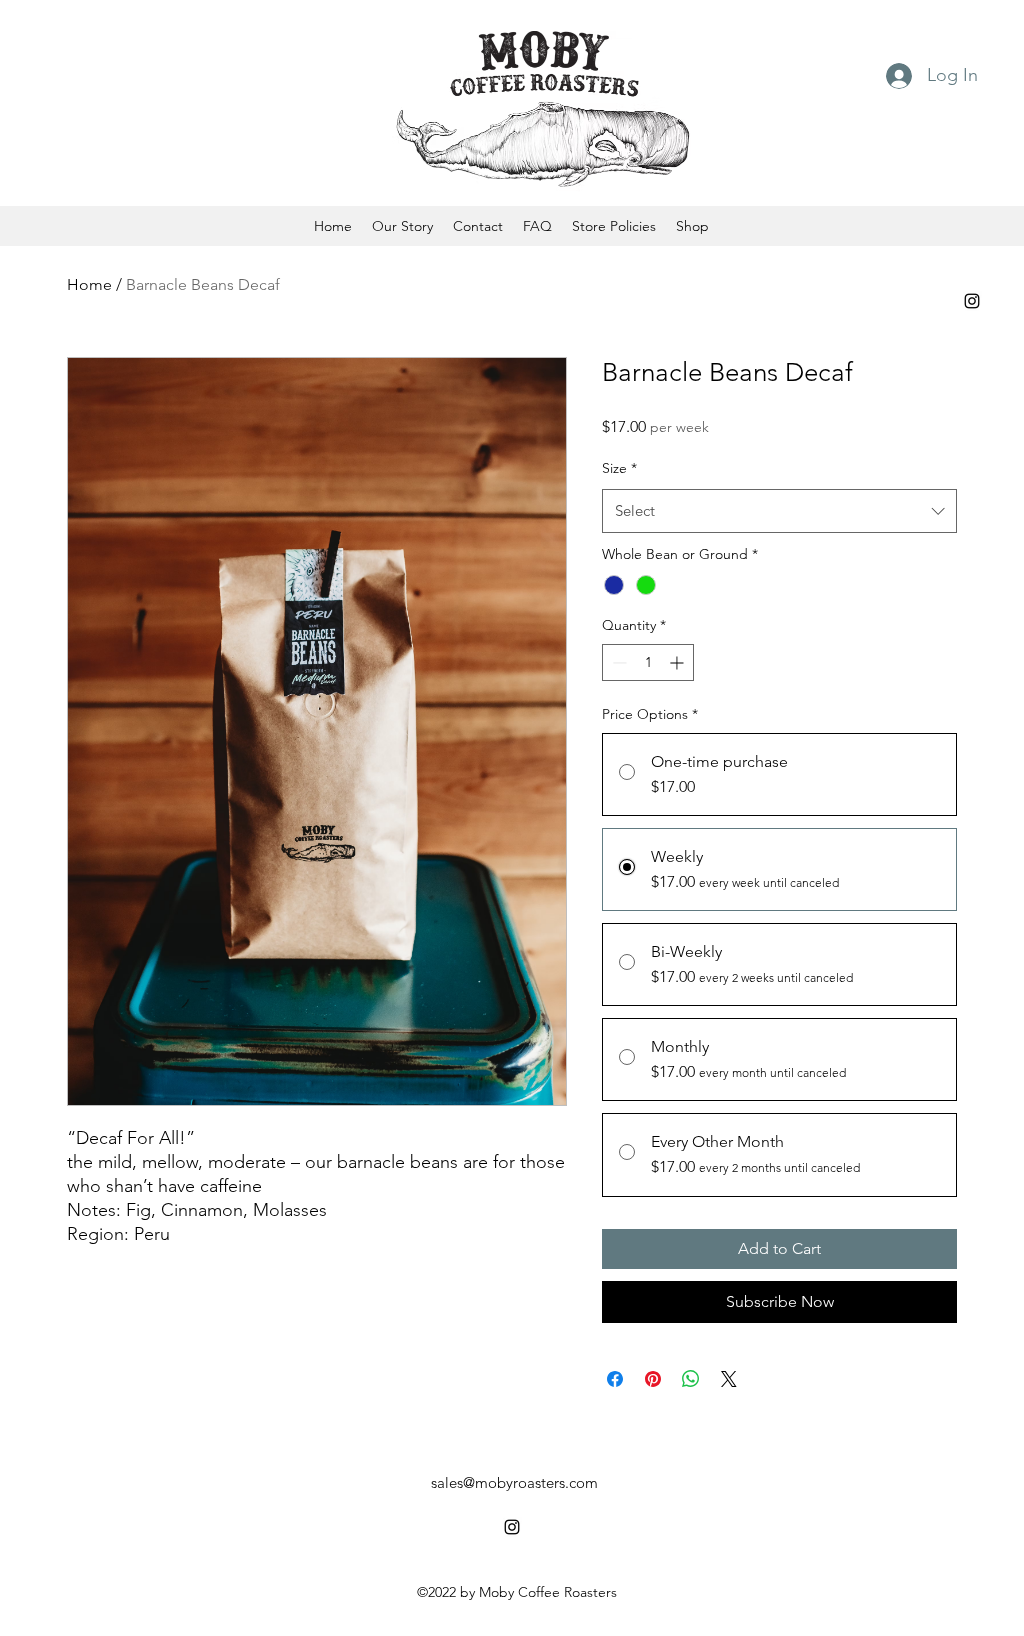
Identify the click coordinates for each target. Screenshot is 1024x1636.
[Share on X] (729, 1379)
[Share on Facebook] (615, 1379)
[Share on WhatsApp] (691, 1379)
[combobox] (779, 511)
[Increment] (678, 662)
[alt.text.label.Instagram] (972, 301)
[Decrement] (617, 662)
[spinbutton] (648, 662)
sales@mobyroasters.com (514, 1482)
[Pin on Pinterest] (653, 1379)
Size (619, 468)
